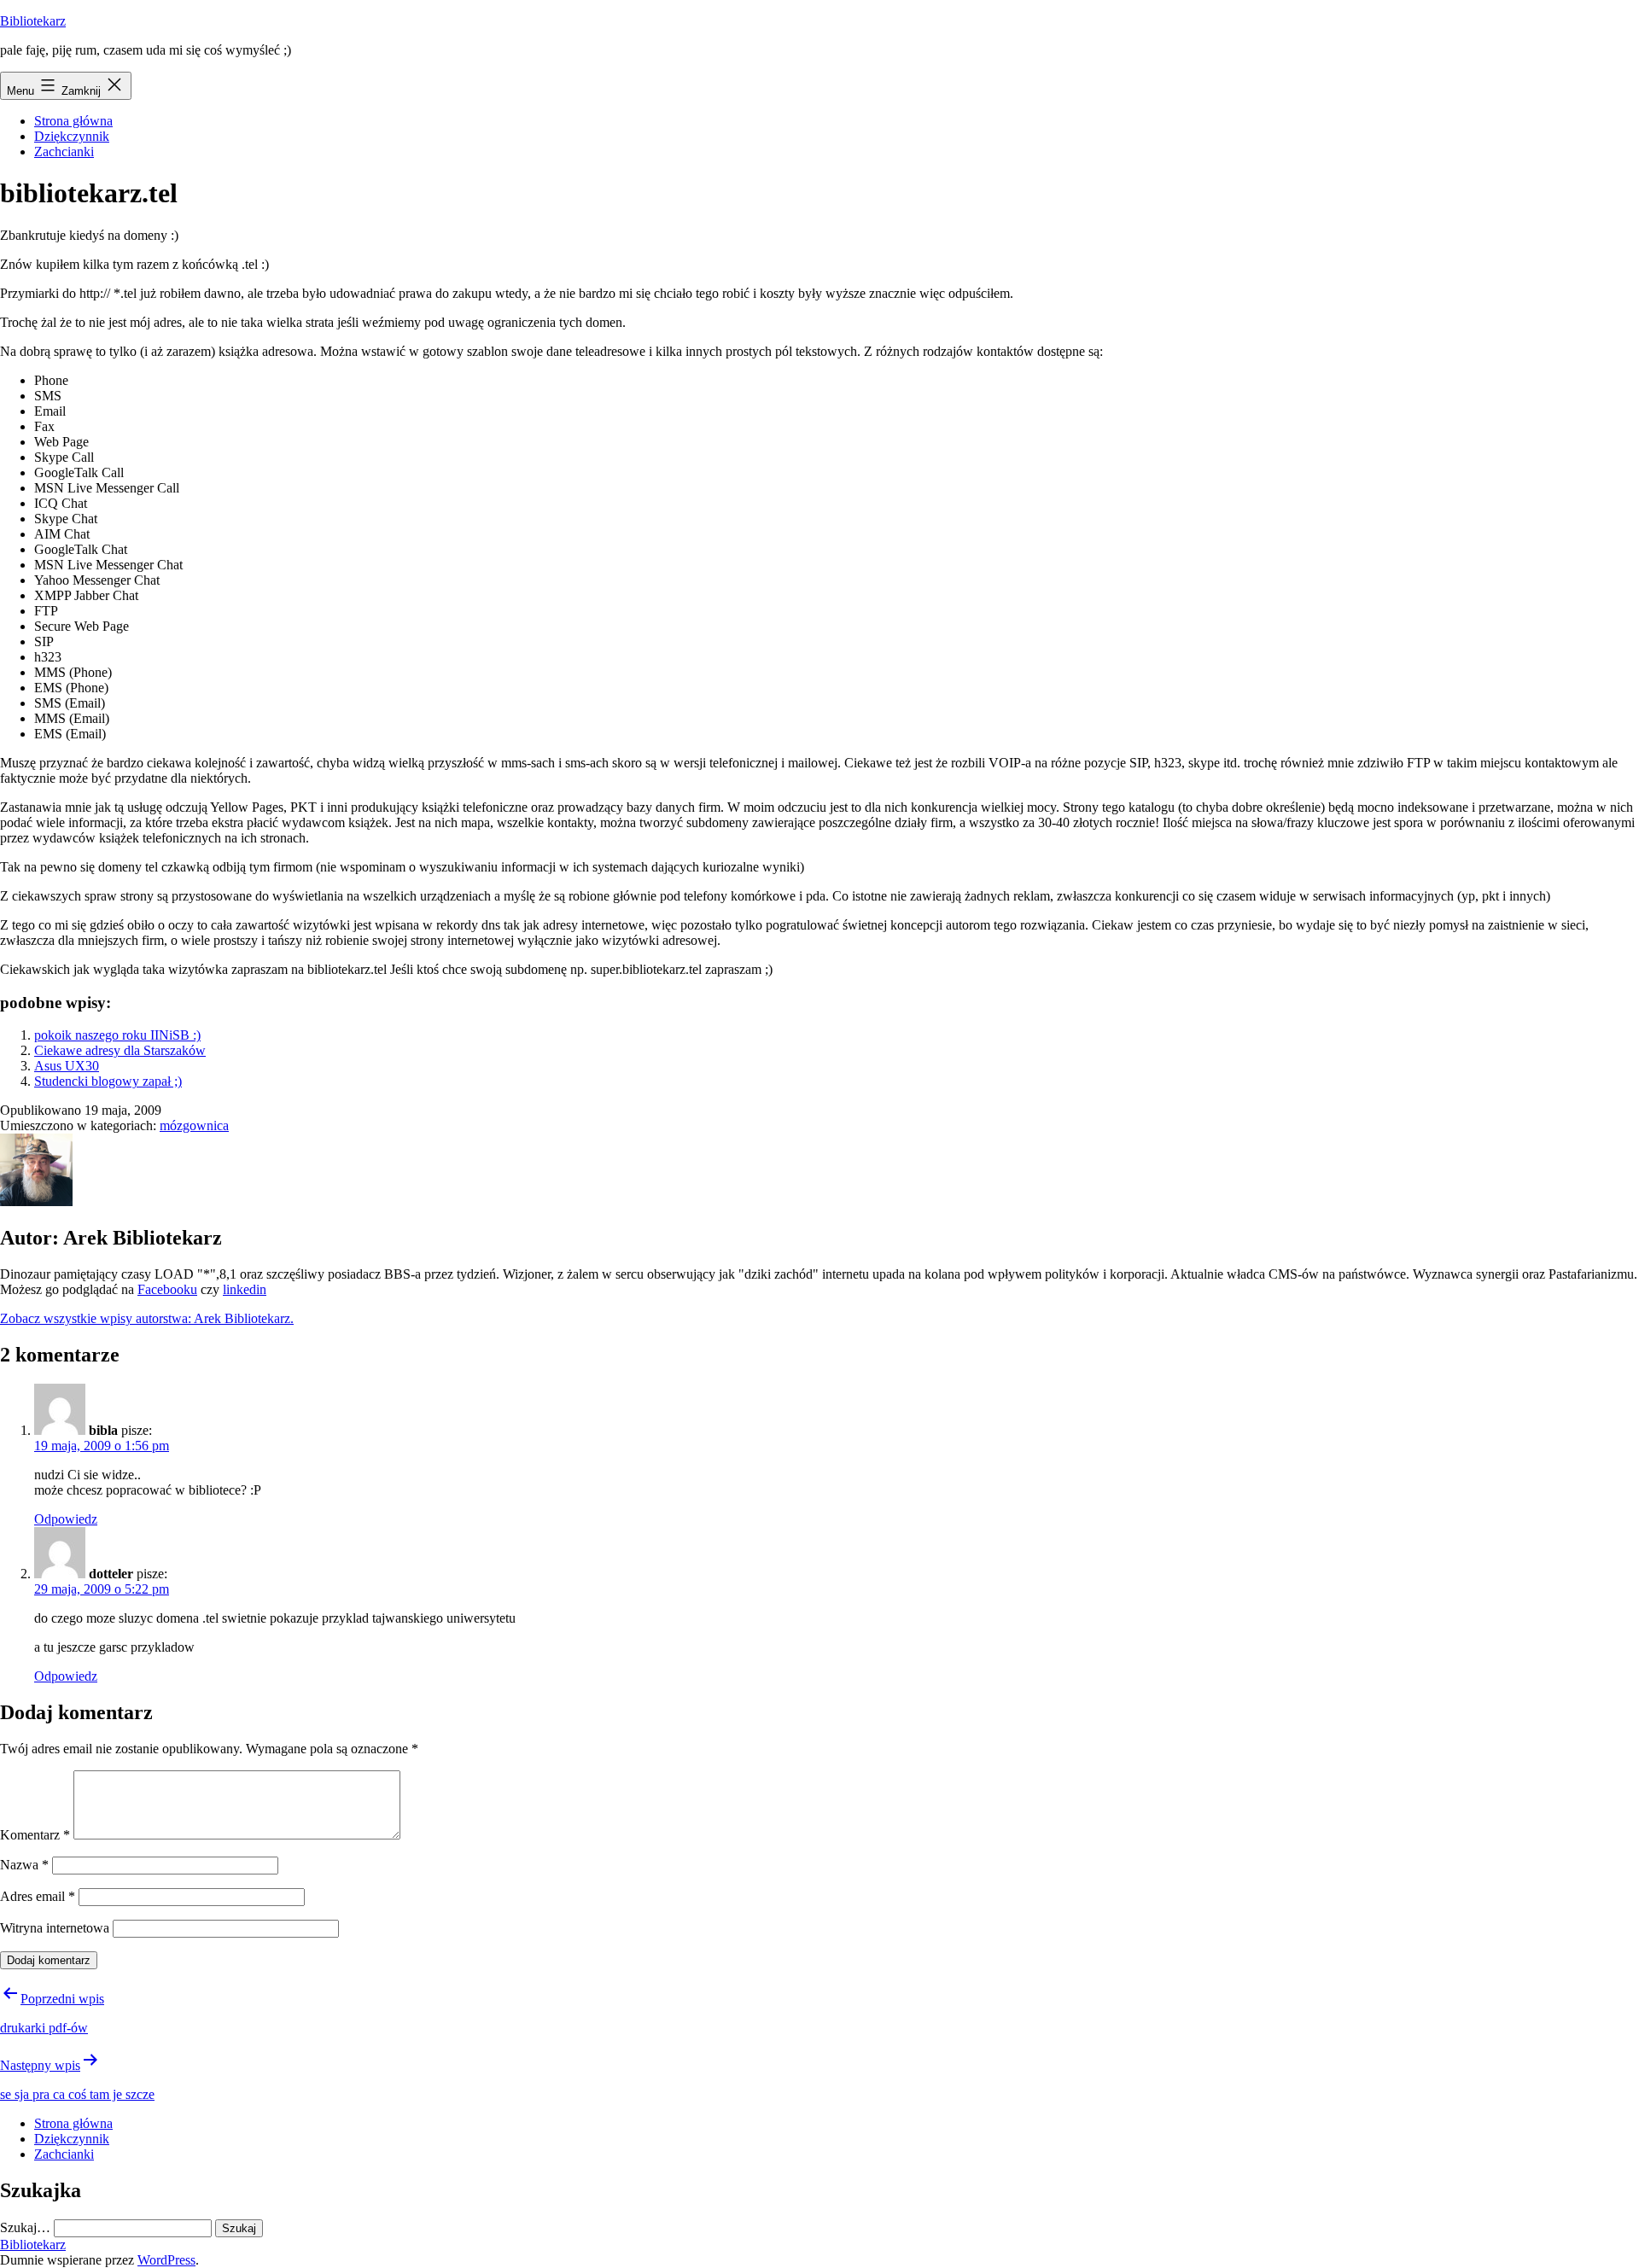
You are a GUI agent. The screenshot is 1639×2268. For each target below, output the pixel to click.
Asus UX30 (67, 1066)
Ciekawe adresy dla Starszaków (120, 1050)
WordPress (166, 2260)
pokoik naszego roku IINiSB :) (117, 1035)
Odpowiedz (66, 1519)
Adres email (38, 1896)
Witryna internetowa (55, 1928)
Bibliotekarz (33, 21)
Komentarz (35, 1835)
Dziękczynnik (72, 136)
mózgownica (194, 1125)
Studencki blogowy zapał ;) (108, 1081)
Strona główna (73, 121)
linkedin (245, 1289)
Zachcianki (64, 152)
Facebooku (167, 1289)
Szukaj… (25, 2227)
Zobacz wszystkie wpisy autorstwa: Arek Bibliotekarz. (147, 1318)
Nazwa (24, 1865)
